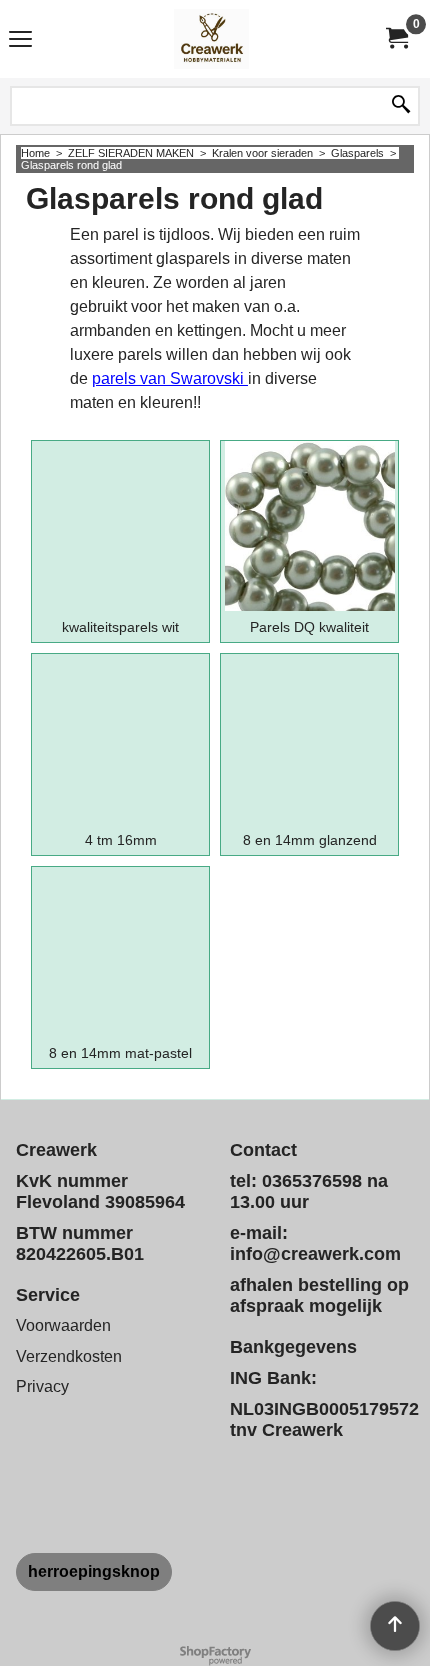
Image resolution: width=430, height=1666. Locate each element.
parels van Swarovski (170, 378)
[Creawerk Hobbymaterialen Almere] (211, 39)
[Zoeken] (401, 106)
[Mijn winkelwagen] (396, 38)
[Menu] (20, 41)
